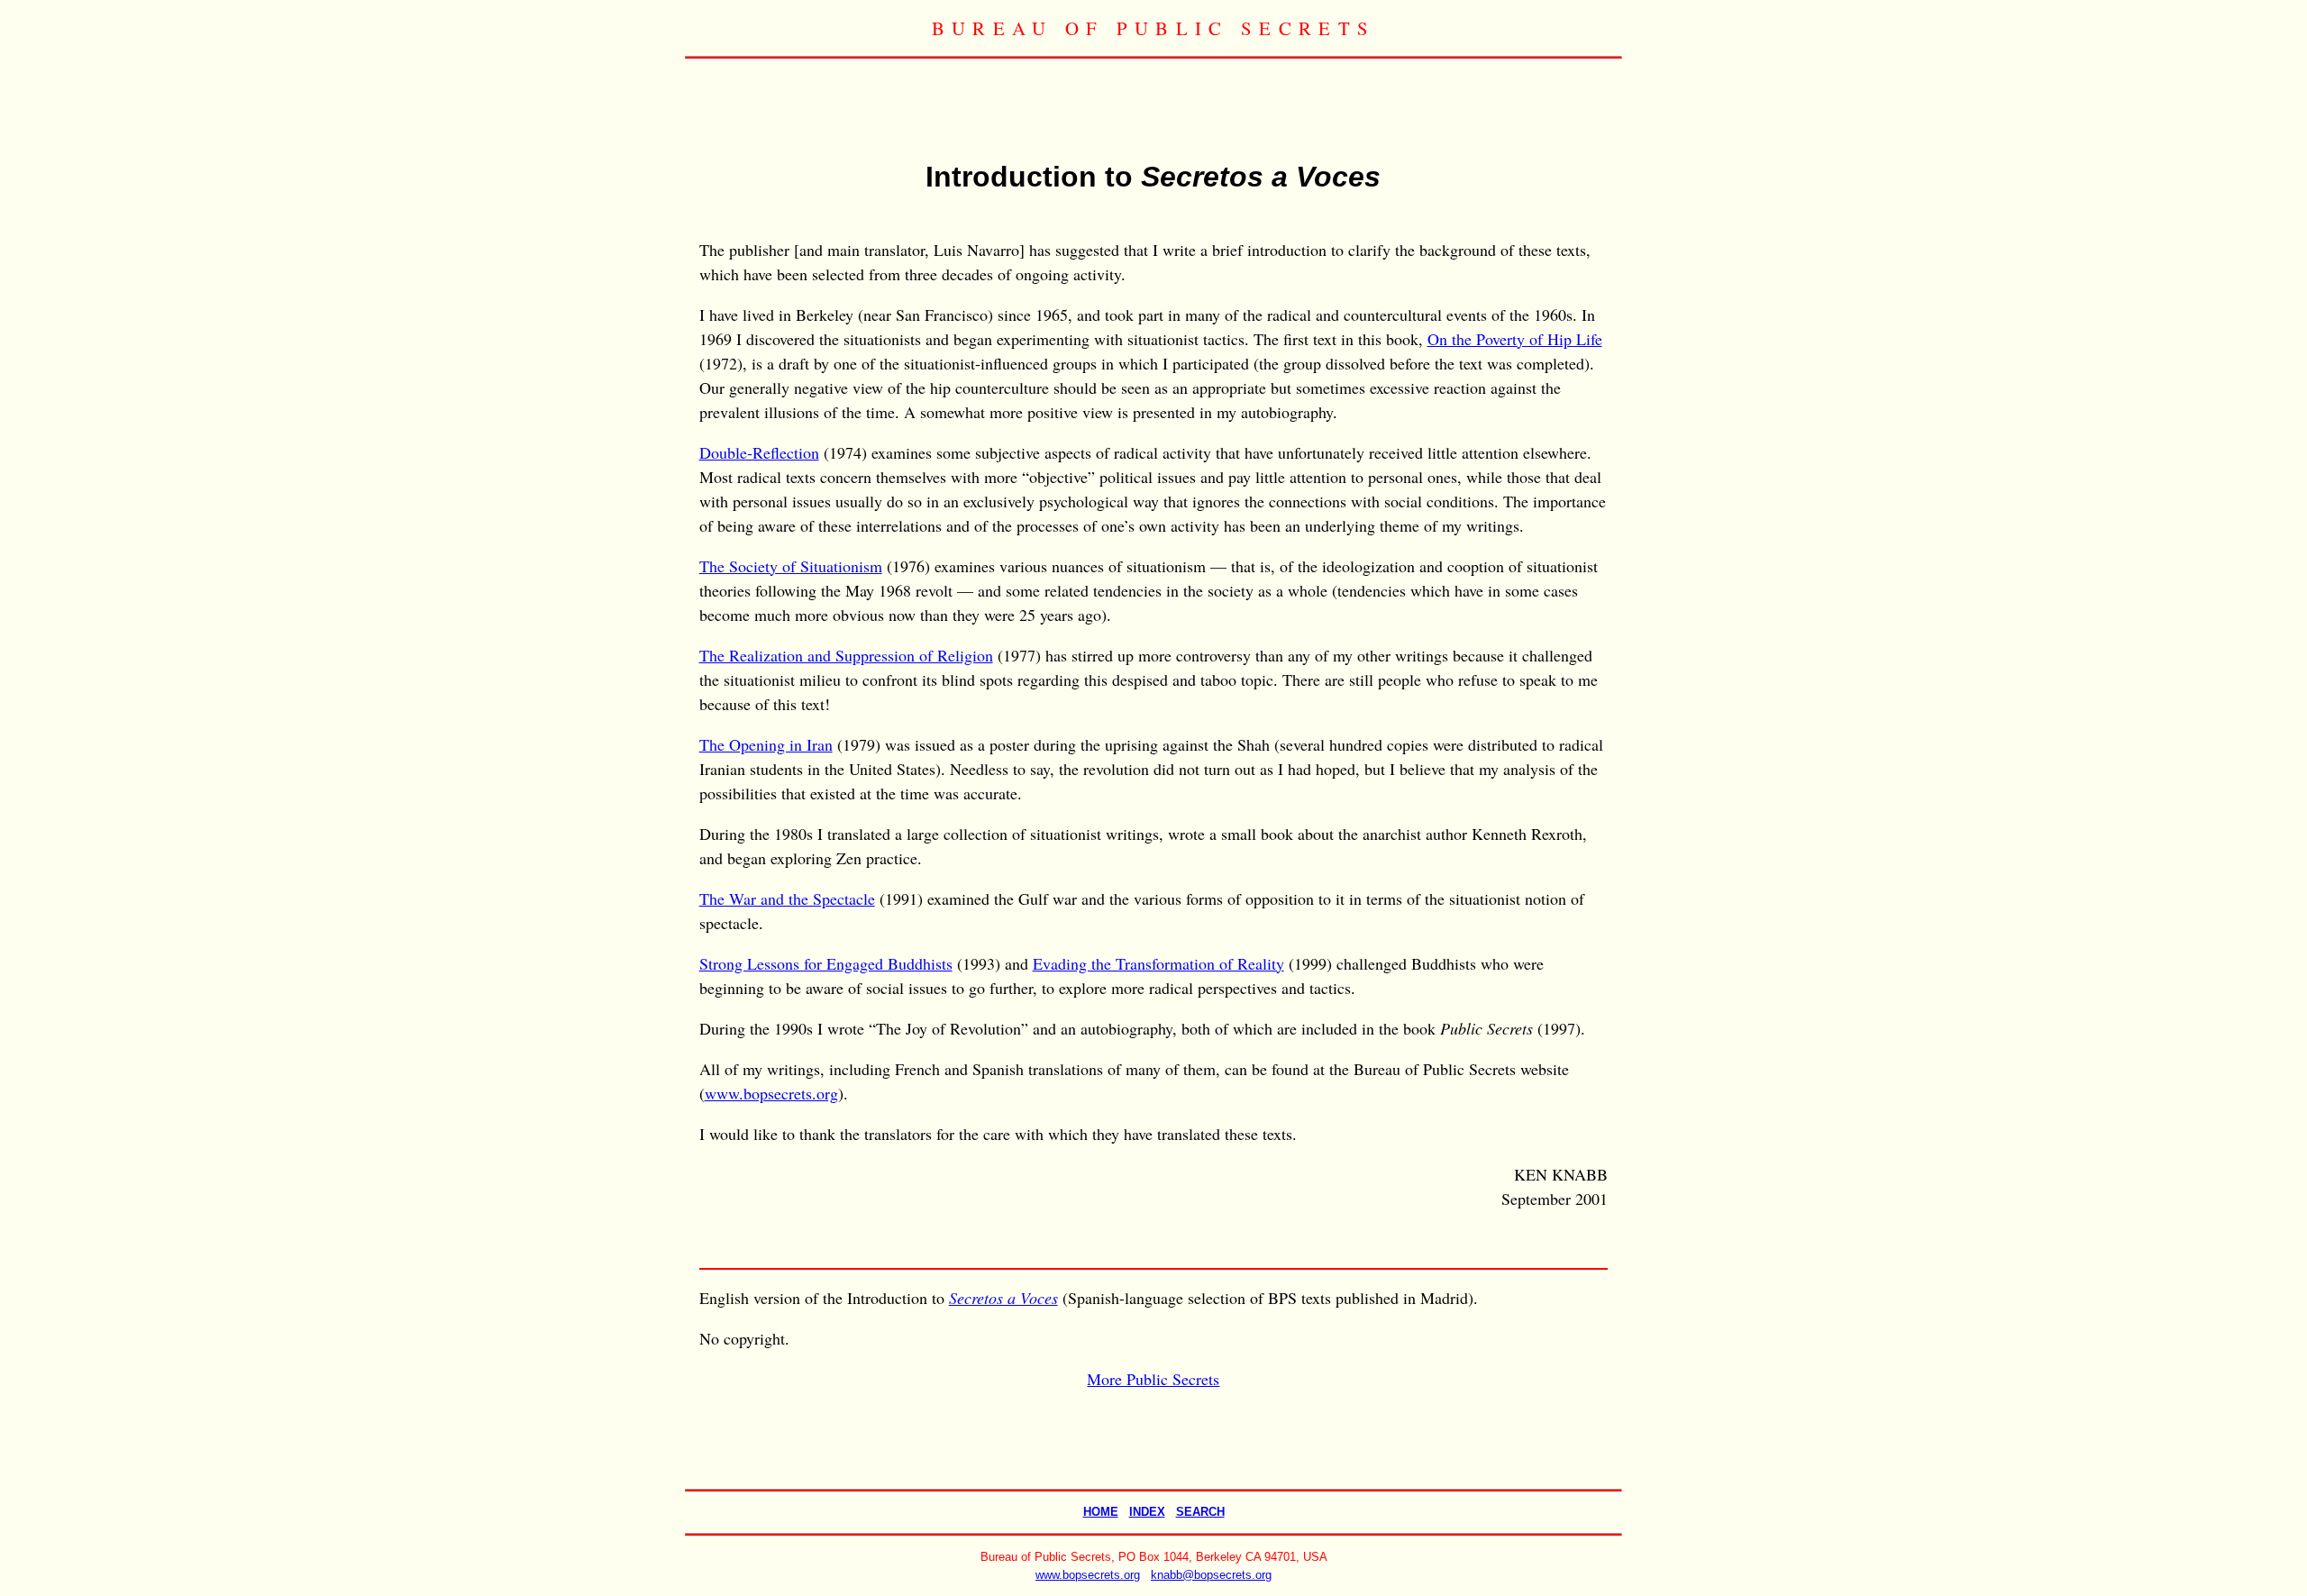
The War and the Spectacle (787, 898)
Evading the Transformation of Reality (1158, 963)
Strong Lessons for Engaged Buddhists (826, 963)
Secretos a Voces (1003, 1298)
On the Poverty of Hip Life (1515, 339)
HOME (1101, 1512)
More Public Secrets (1153, 1379)
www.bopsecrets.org (771, 1093)
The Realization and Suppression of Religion (846, 655)
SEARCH (1200, 1512)
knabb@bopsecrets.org (1211, 1575)
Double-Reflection (759, 452)
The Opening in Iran (766, 744)
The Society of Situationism (791, 566)
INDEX (1147, 1512)
